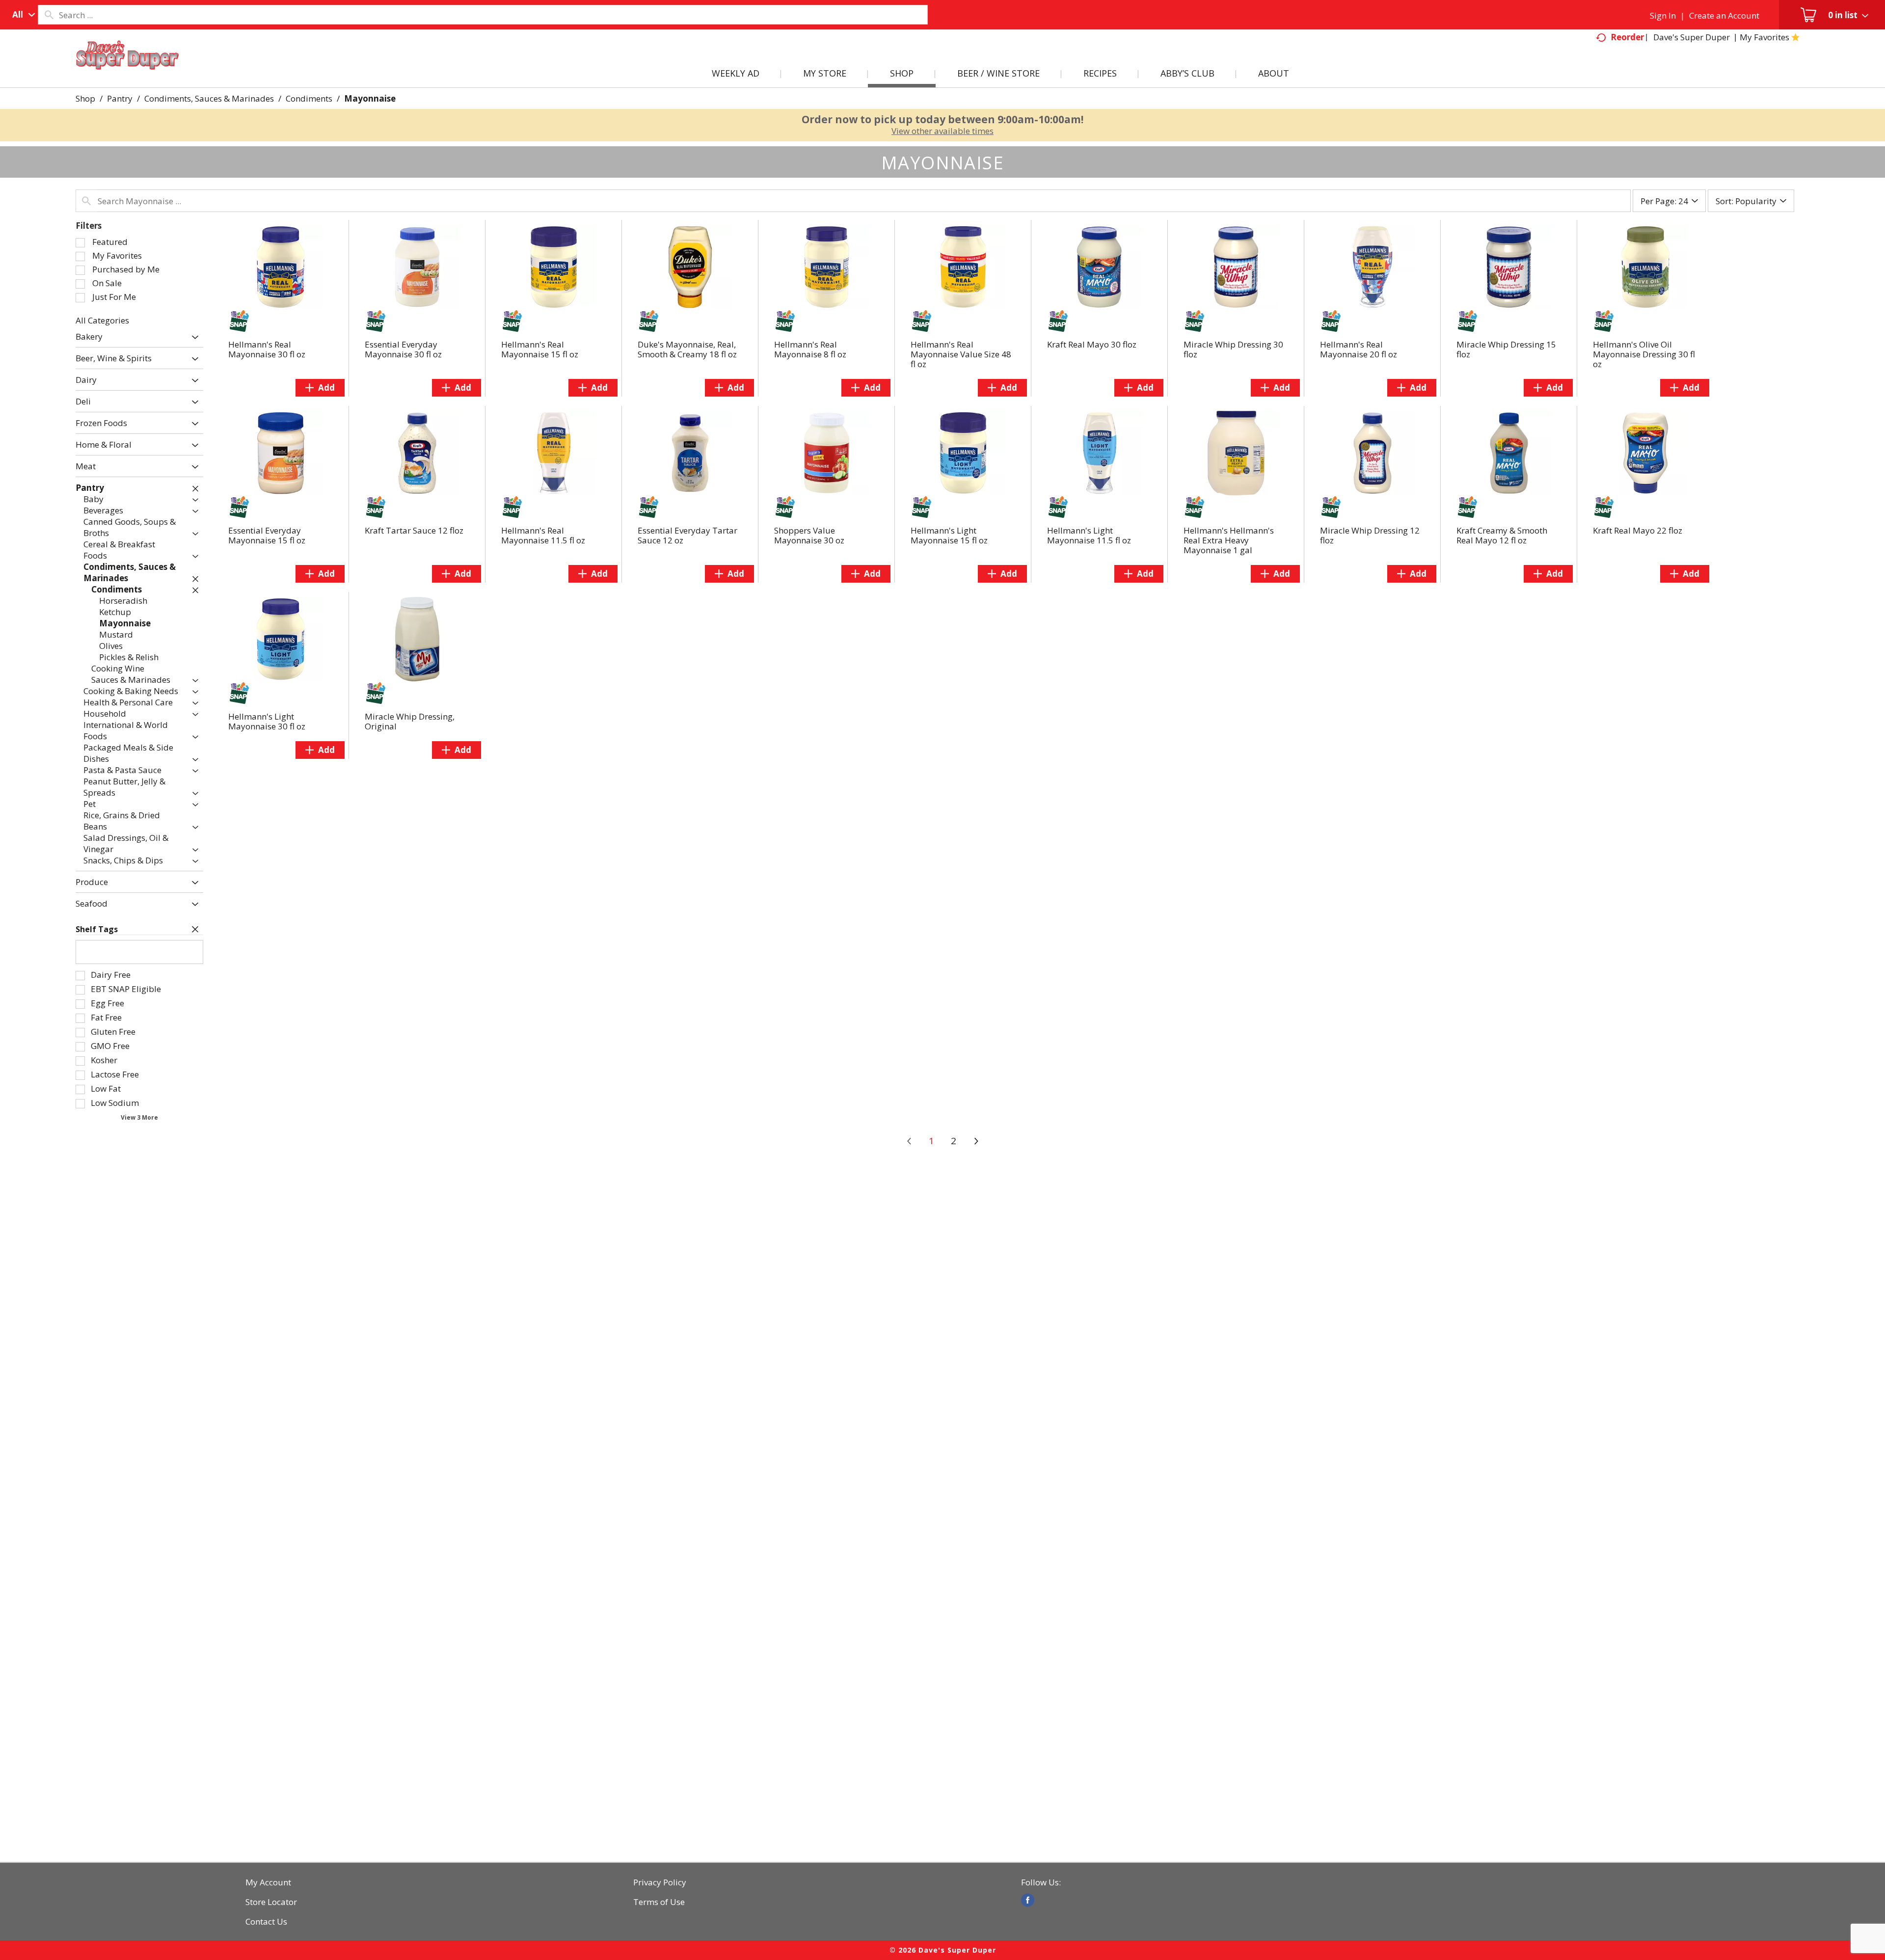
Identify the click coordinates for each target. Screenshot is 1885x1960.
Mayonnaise (370, 98)
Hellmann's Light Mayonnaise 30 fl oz (267, 721)
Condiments (309, 98)
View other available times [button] (942, 131)
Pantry (120, 98)
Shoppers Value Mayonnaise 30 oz (809, 535)
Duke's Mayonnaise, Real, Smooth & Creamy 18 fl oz (687, 349)
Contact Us (266, 1922)
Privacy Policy (660, 1882)
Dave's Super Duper (1692, 37)
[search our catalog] (49, 15)
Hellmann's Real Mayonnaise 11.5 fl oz (543, 535)
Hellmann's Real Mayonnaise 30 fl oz (267, 349)
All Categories (102, 320)
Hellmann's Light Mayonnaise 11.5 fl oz (1089, 535)
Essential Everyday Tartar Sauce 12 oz (687, 535)
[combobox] (21, 15)
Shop (85, 98)
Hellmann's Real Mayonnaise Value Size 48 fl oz (961, 354)
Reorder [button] (1627, 37)
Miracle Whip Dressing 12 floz (1370, 535)
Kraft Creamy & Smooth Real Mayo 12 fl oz (1502, 535)
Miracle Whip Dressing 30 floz (1233, 349)
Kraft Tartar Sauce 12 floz (414, 530)
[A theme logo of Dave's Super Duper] (128, 67)
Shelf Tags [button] (97, 929)
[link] (1028, 1900)
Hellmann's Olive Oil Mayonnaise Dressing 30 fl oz (1644, 354)
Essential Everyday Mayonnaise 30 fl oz (403, 349)
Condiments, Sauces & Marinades (209, 98)
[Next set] (976, 1141)
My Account (268, 1882)
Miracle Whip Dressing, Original (410, 721)
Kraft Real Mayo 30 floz (1092, 344)
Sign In (1663, 15)
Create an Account (1724, 15)
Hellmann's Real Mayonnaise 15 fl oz (540, 349)
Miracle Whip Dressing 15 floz (1506, 349)
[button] (193, 337)
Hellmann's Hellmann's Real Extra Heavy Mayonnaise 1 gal (1229, 540)
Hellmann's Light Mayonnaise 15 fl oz (949, 535)
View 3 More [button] (139, 1117)
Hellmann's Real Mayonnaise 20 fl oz (1359, 349)
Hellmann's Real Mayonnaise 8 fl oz (810, 349)
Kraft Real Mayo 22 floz (1638, 530)
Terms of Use (659, 1902)
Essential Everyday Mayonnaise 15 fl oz (267, 535)
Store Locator (271, 1902)
